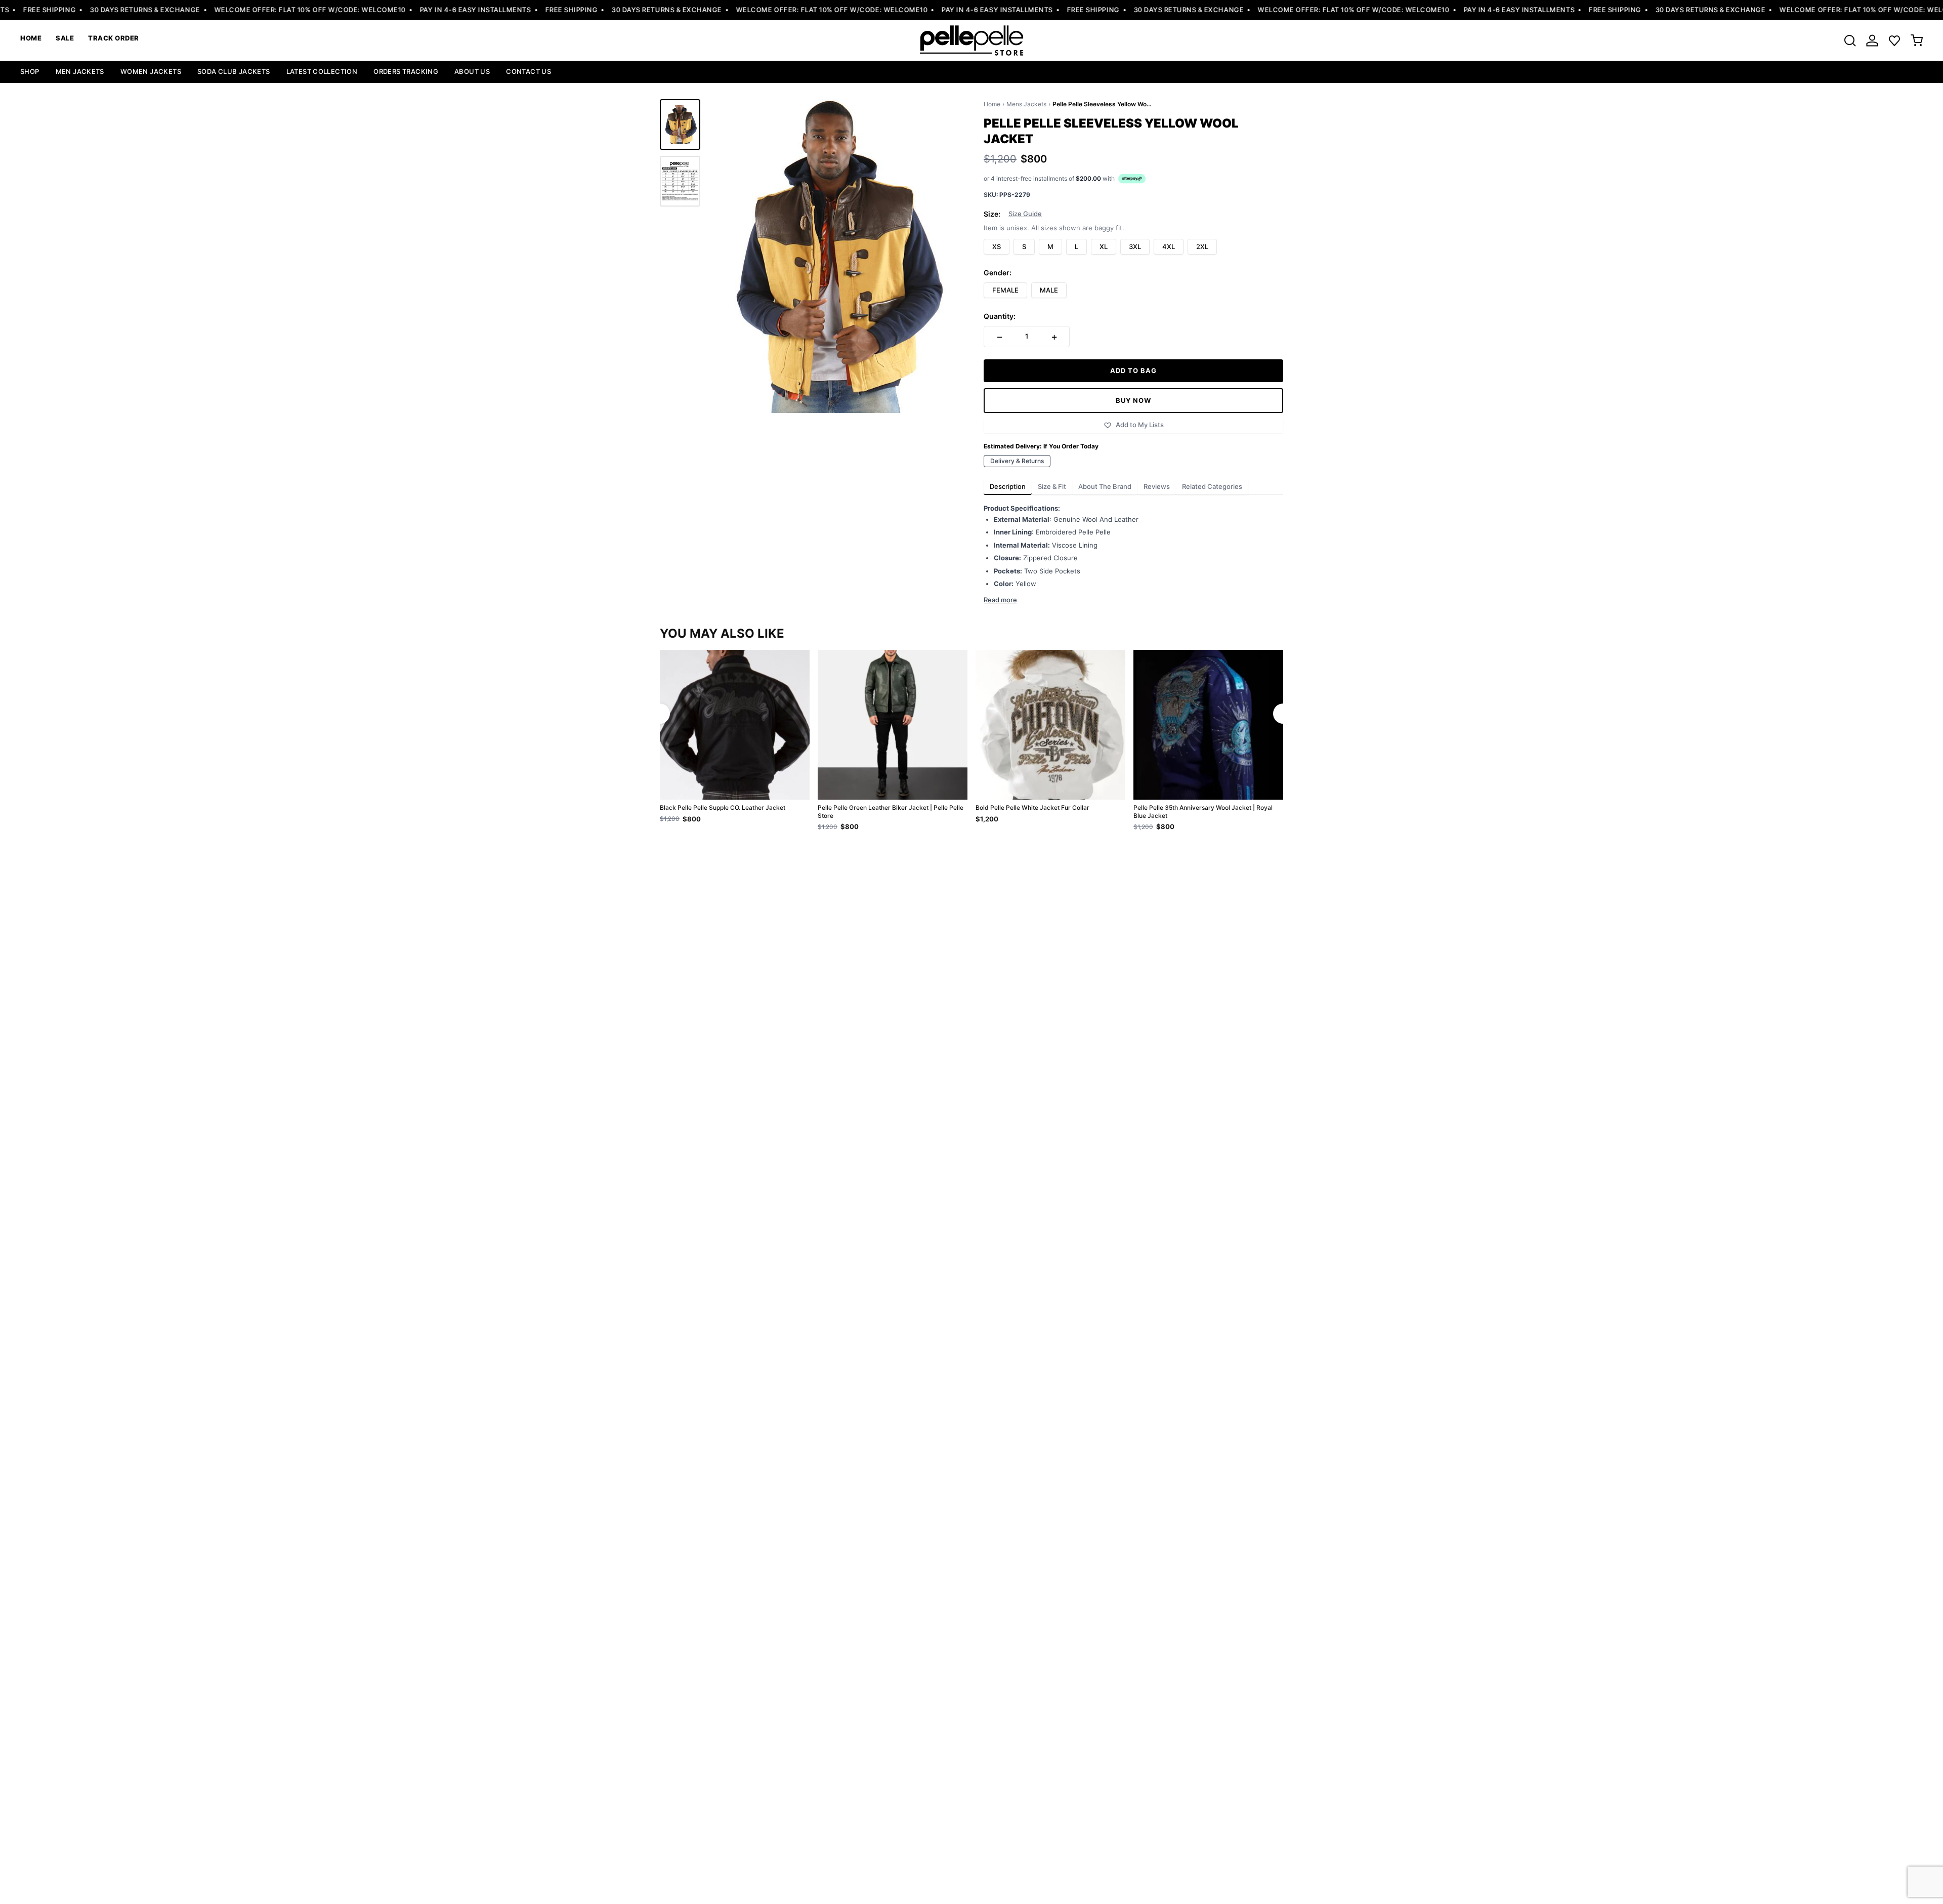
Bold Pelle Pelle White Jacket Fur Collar (1032, 808)
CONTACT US (529, 71)
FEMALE (1005, 290)
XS (997, 246)
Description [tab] (1008, 486)
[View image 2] (680, 181)
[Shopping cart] (1917, 40)
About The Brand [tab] (1105, 486)
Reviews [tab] (1157, 486)
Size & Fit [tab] (1052, 486)
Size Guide (1025, 214)
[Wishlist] (1894, 40)
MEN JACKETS (80, 71)
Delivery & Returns (1017, 461)
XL (1104, 246)
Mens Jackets (1026, 104)
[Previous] (660, 714)
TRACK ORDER (114, 38)
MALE (1049, 290)
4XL (1169, 246)
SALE (65, 38)
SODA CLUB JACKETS (234, 71)
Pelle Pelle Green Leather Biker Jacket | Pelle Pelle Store (891, 812)
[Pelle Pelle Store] (971, 40)
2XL (1202, 246)
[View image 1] (680, 125)
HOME (31, 38)
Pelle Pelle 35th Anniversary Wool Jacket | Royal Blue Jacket (1203, 812)
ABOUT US (472, 71)
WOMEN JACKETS (151, 71)
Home (992, 104)
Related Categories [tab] (1212, 486)
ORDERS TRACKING (406, 71)
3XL (1135, 246)
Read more (1000, 600)
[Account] (1872, 40)
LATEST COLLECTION (322, 71)
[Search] (1850, 40)
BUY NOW (1133, 400)
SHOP (30, 71)
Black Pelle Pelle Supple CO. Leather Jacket (723, 808)
